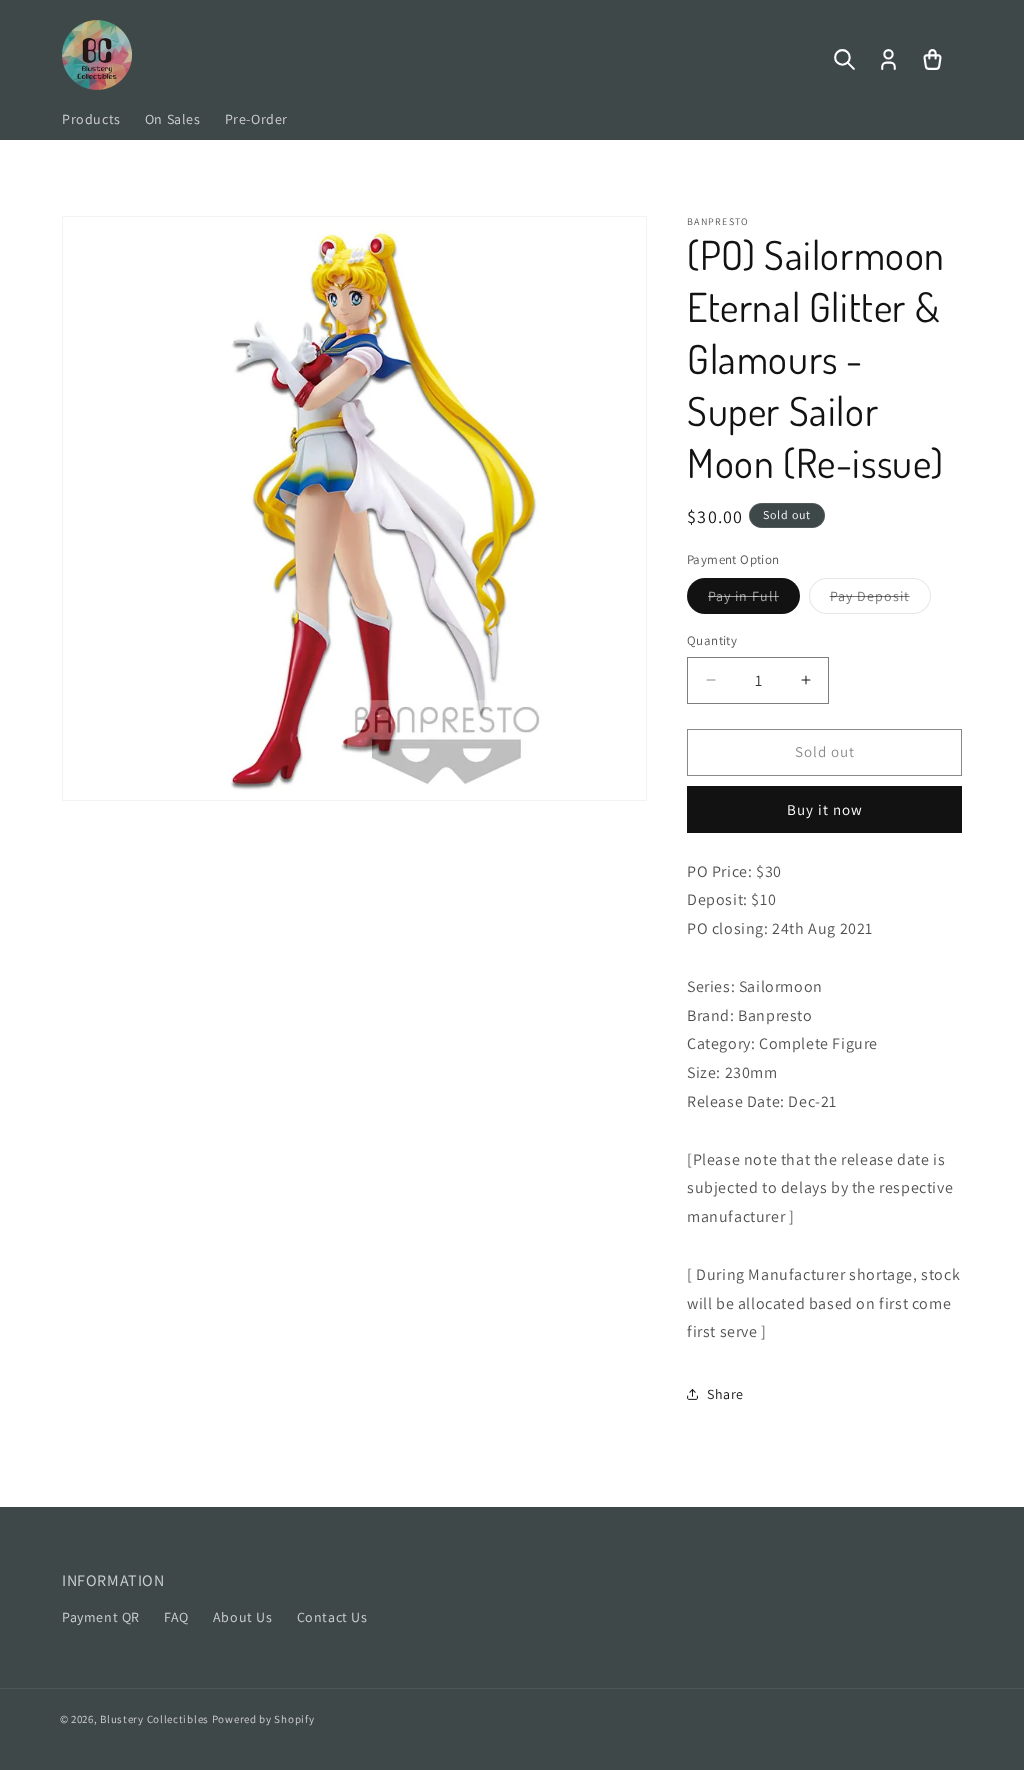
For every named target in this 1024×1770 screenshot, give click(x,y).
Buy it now (825, 809)
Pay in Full (754, 600)
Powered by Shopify (263, 1719)
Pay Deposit (880, 600)
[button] (844, 60)
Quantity (712, 640)
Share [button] (725, 1394)
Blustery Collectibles (155, 1719)
